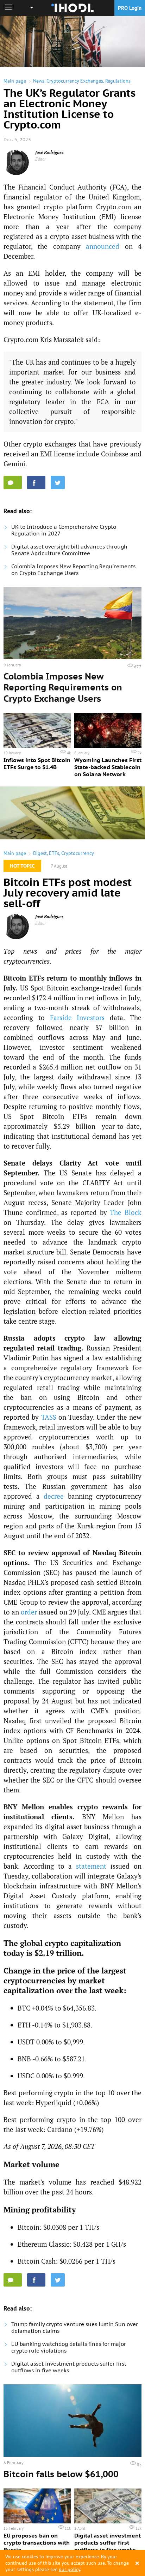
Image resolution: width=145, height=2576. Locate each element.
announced (103, 246)
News (39, 81)
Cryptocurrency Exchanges (75, 81)
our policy (70, 2569)
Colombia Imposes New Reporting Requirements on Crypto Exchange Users (73, 570)
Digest (40, 853)
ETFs (54, 853)
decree (54, 1496)
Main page (15, 81)
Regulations (118, 81)
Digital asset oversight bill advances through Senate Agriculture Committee (69, 550)
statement (91, 1866)
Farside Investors (77, 1017)
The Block (126, 1212)
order (29, 1612)
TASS (49, 1417)
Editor (41, 159)
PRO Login (130, 8)
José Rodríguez (49, 152)
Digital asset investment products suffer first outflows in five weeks (69, 2367)
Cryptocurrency (78, 853)
